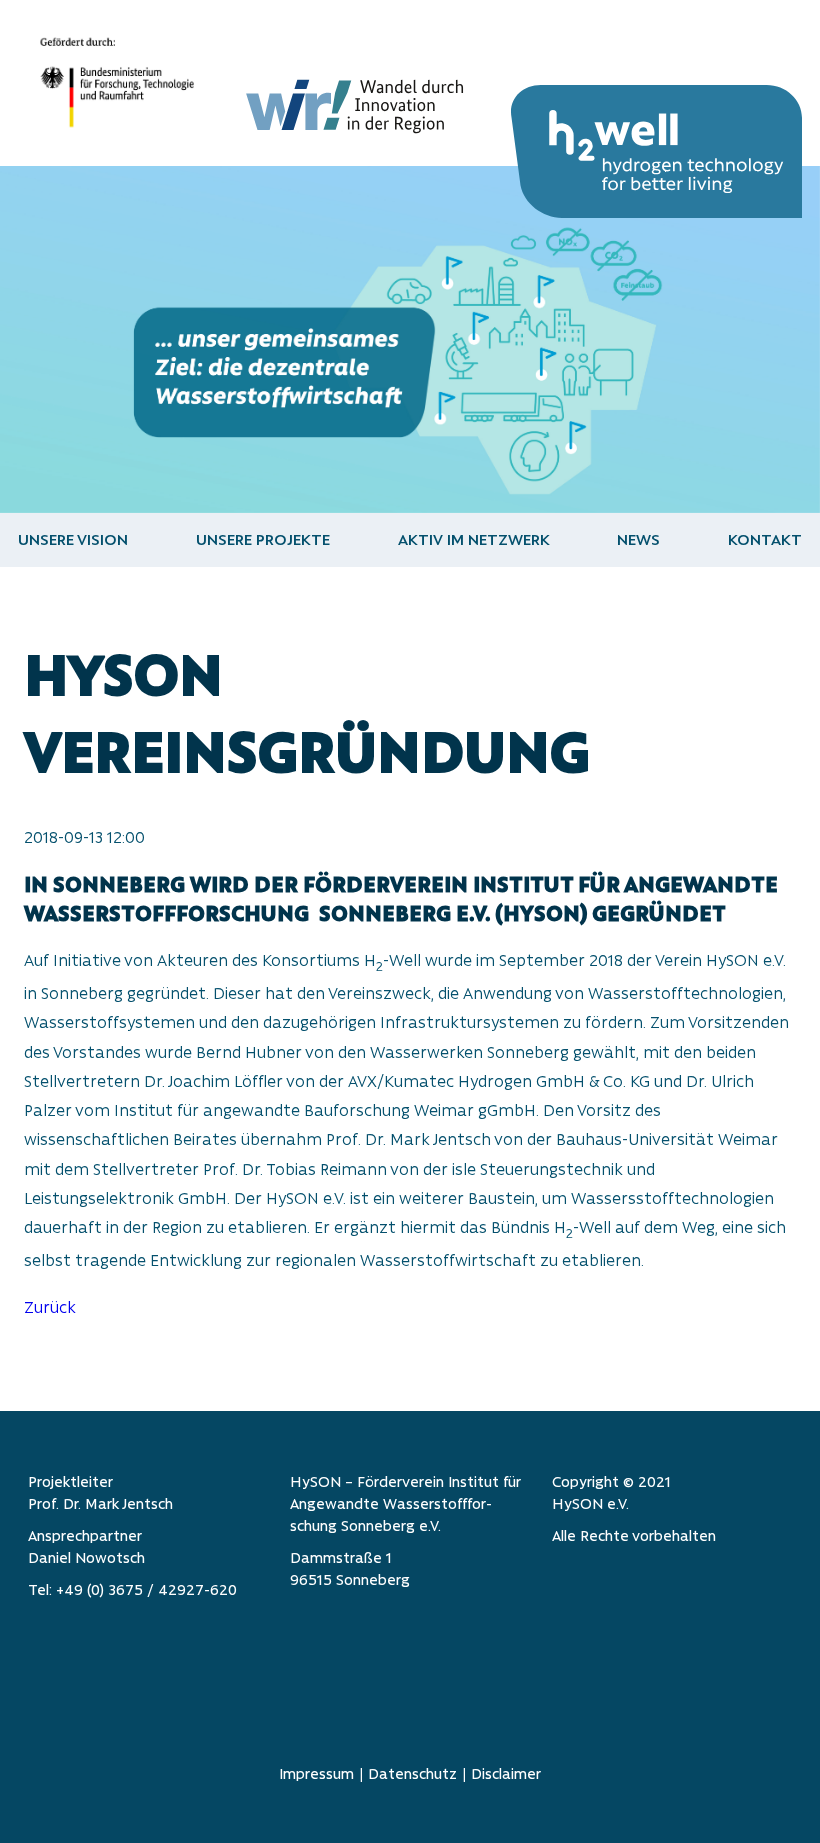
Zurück (50, 1307)
